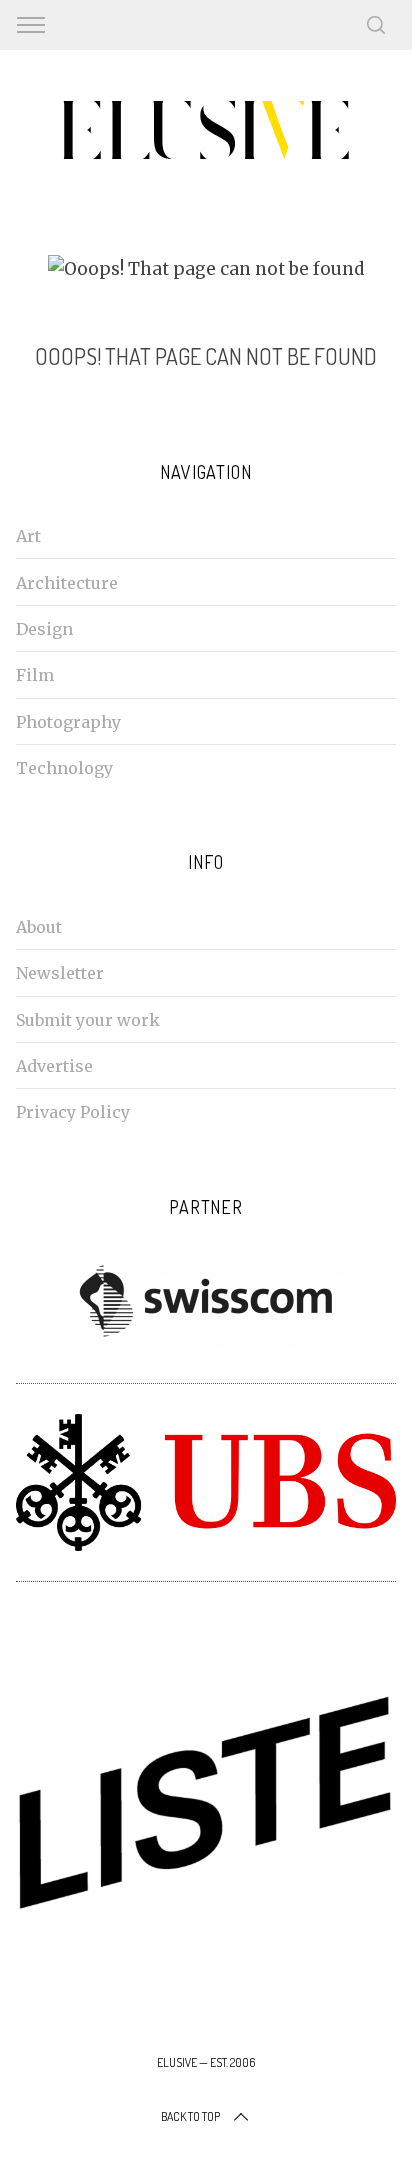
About (39, 927)
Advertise (54, 1066)
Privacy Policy (73, 1112)
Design (44, 629)
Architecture (67, 583)
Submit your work (88, 1020)
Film (35, 675)
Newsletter (60, 973)
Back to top (190, 2116)
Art (28, 536)
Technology (64, 768)
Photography (68, 722)
